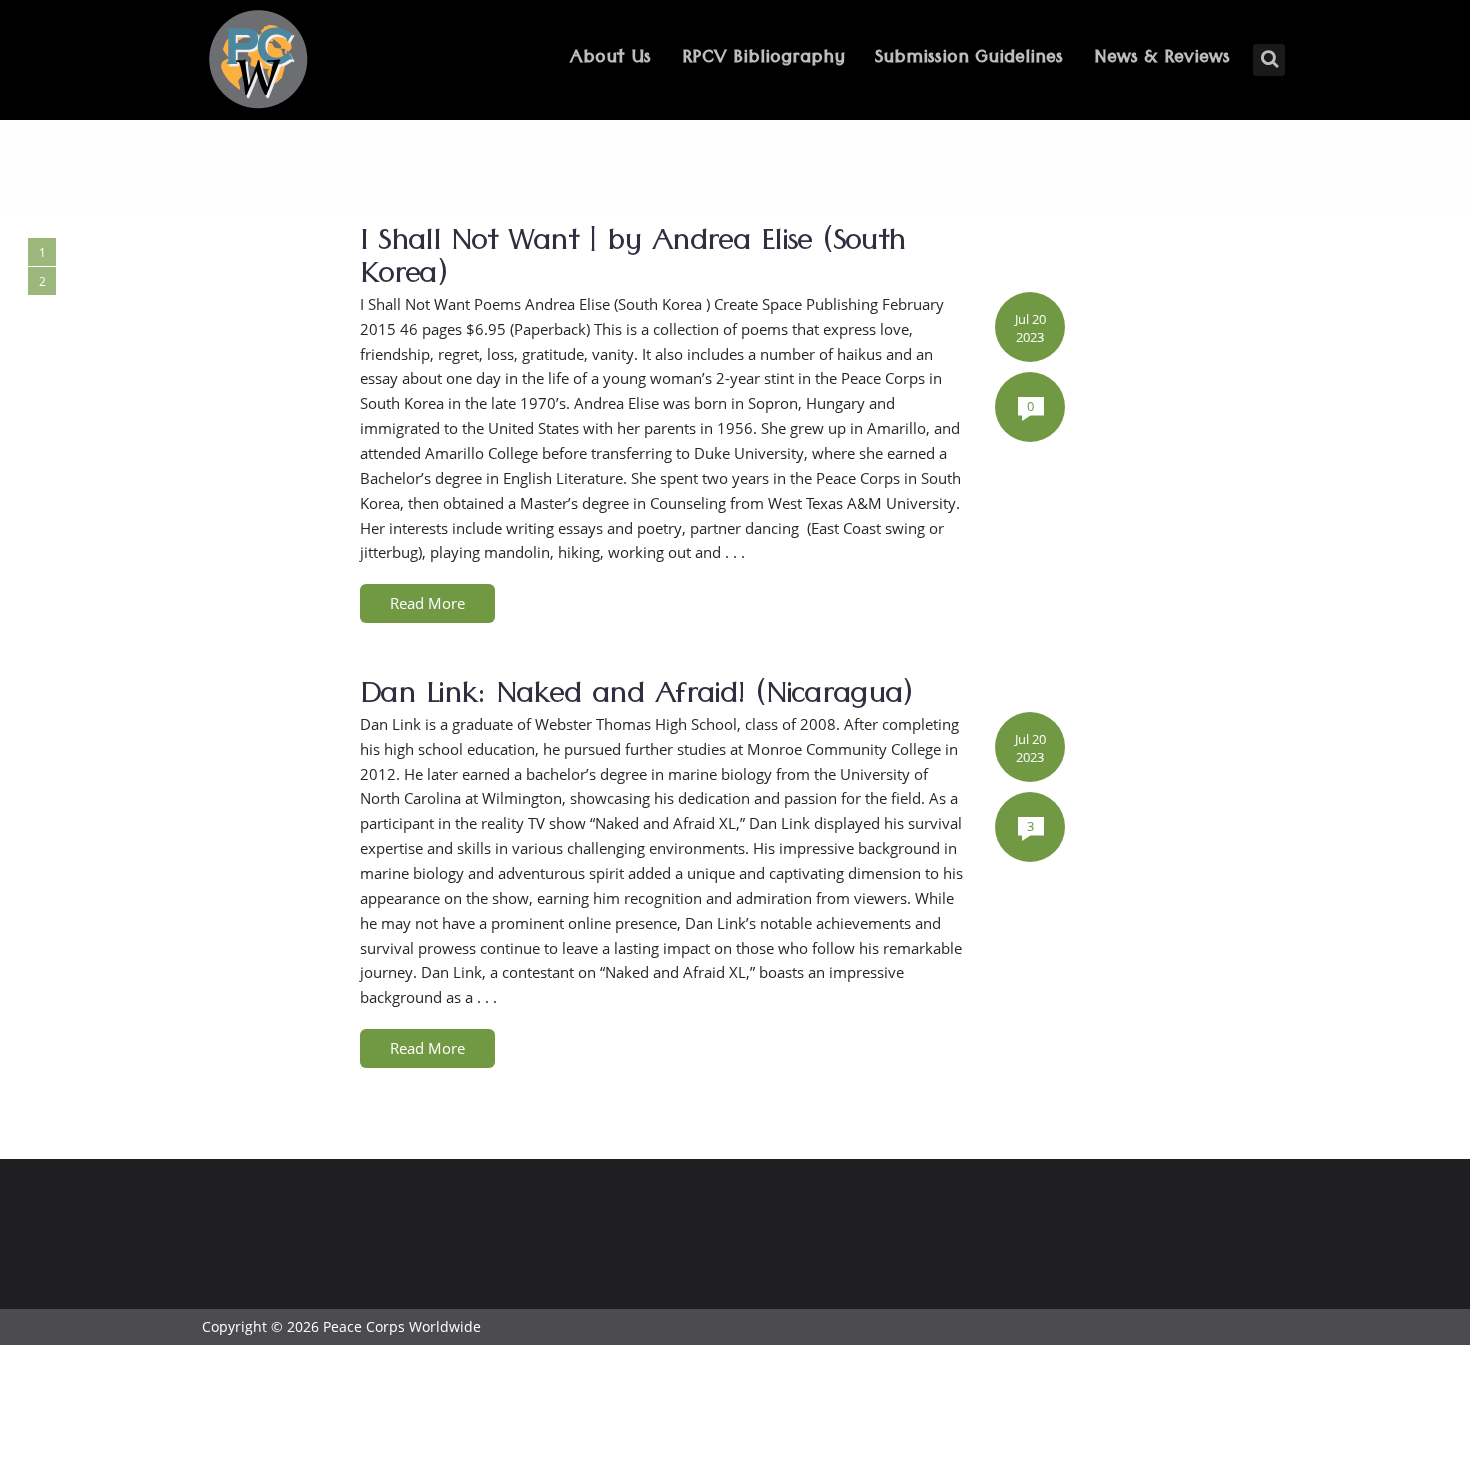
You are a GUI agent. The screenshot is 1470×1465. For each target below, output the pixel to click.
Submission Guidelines (969, 59)
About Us (610, 59)
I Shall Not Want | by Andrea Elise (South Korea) (632, 262)
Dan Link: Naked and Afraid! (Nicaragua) (636, 698)
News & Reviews (1162, 59)
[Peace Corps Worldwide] (258, 61)
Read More (427, 603)
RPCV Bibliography (763, 59)
